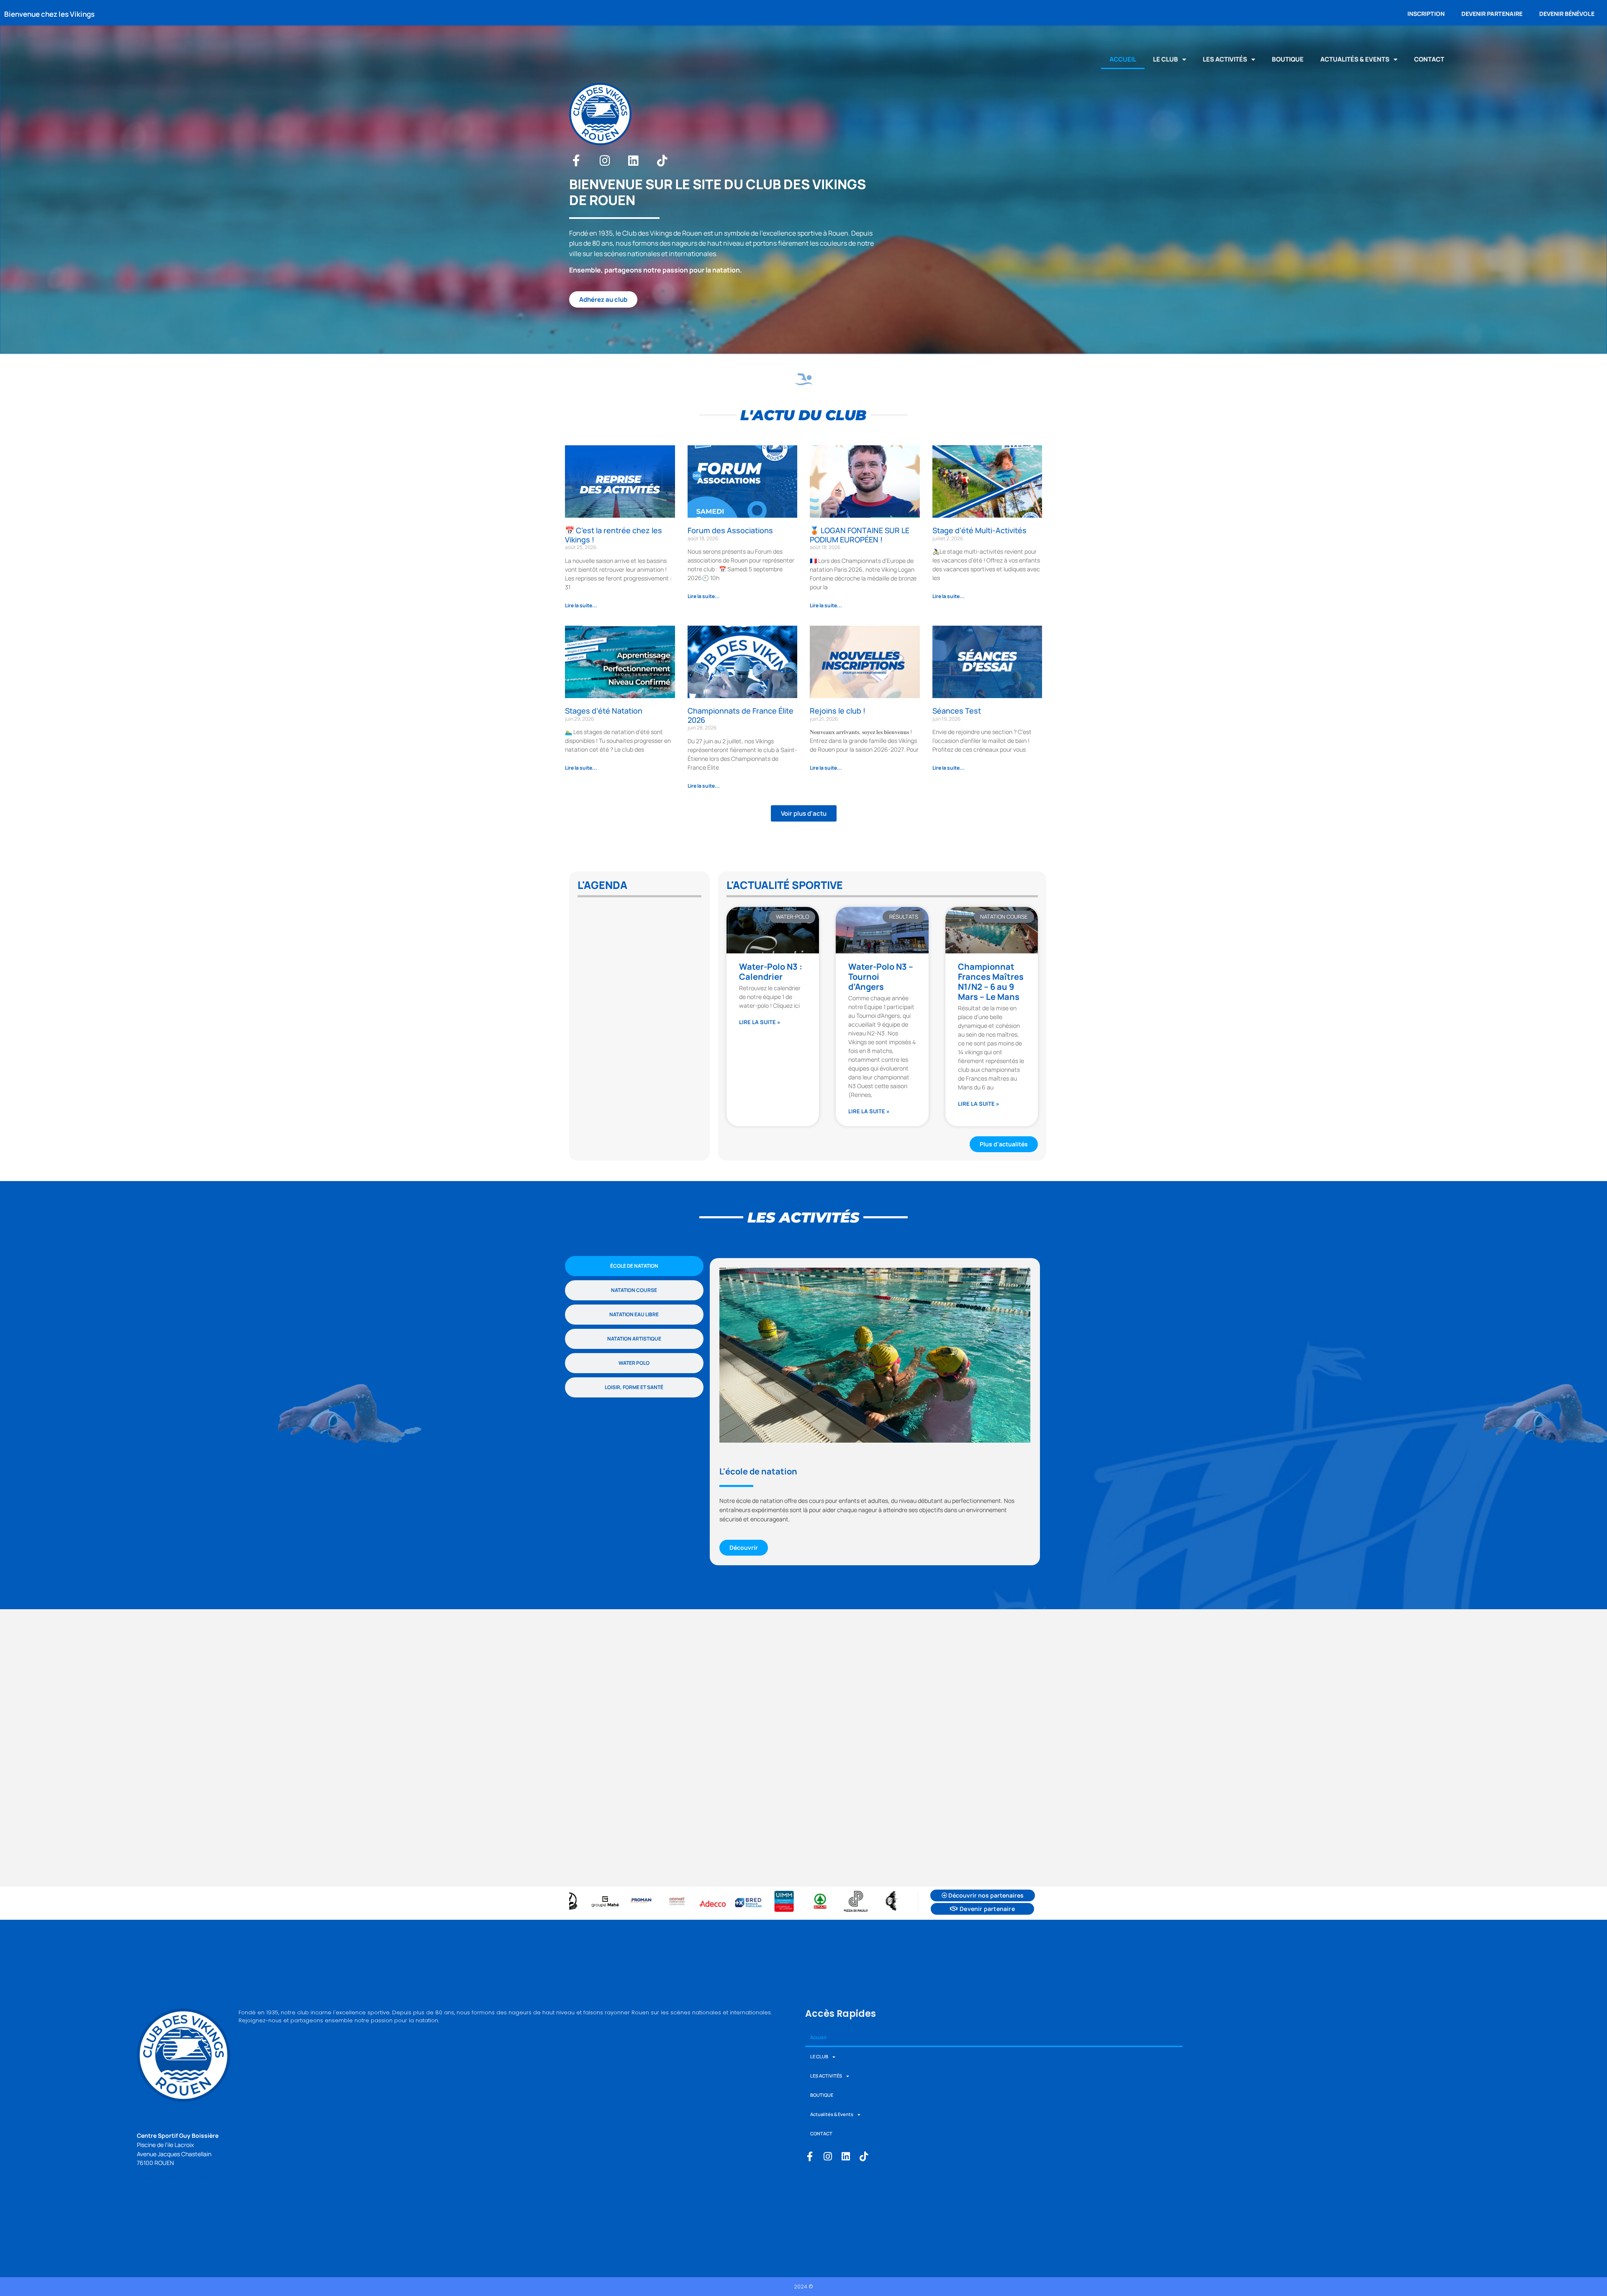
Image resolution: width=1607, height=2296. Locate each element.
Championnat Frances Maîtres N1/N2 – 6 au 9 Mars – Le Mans (991, 982)
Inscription (1426, 14)
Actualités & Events (1355, 59)
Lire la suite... (581, 605)
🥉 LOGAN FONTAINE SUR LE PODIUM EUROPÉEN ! (860, 535)
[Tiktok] (662, 161)
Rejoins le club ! (838, 711)
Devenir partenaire (1492, 14)
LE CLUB (1165, 59)
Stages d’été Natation (604, 711)
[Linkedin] (634, 161)
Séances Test (957, 711)
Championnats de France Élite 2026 (741, 715)
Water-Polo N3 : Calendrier (771, 972)
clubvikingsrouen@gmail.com (176, 2178)
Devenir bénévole (1567, 14)
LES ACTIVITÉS (1225, 59)
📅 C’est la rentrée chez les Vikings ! (614, 535)
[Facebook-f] (576, 161)
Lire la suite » (760, 1022)
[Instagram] (605, 161)
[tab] (634, 1266)
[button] (804, 813)
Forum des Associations (730, 530)
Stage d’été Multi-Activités (979, 530)
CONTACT (1429, 59)
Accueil (1123, 59)
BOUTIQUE (1288, 59)
